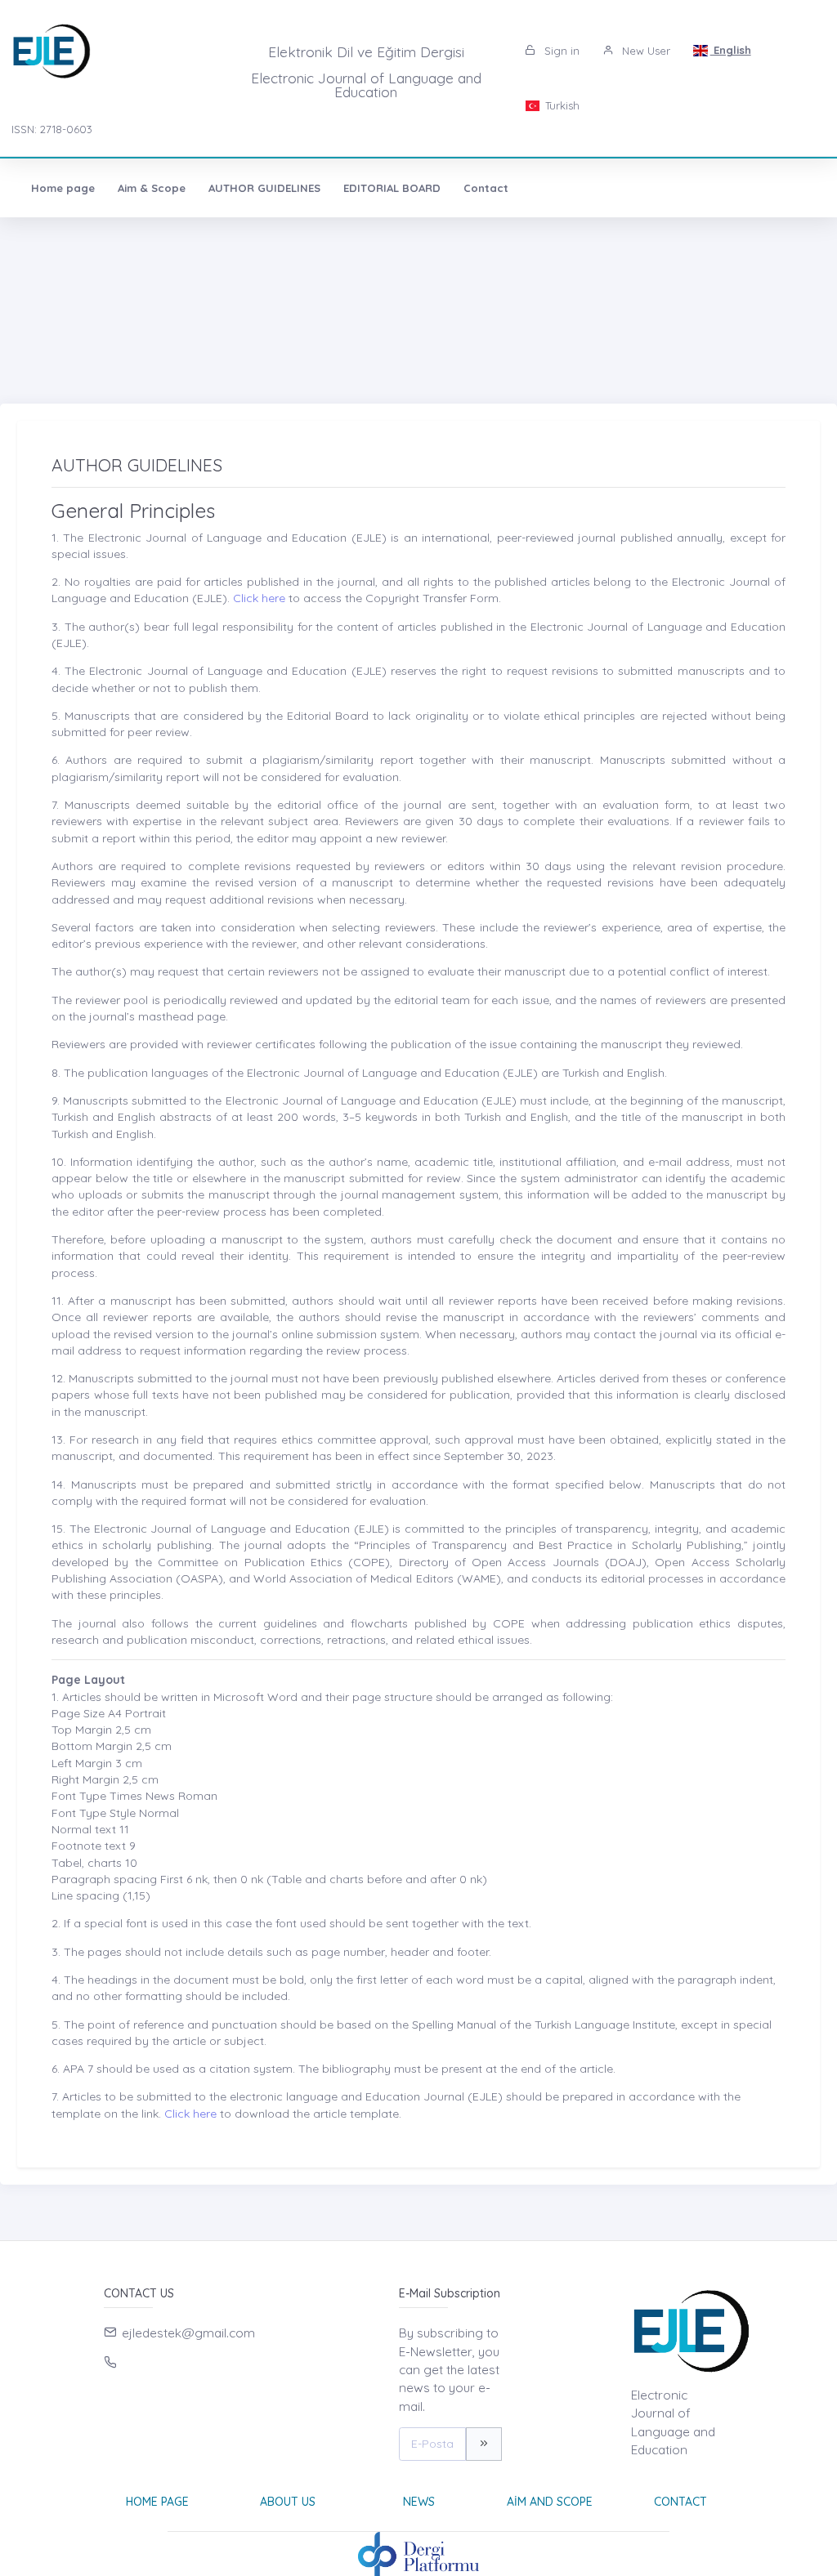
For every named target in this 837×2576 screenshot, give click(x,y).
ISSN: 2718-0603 (52, 129)
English (731, 50)
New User (645, 51)
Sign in (560, 51)
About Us (288, 2502)
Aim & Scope (152, 188)
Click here (257, 598)
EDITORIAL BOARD (392, 188)
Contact (486, 188)
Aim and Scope (550, 2502)
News (419, 2502)
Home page (63, 188)
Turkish (561, 105)
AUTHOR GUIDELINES (264, 188)
